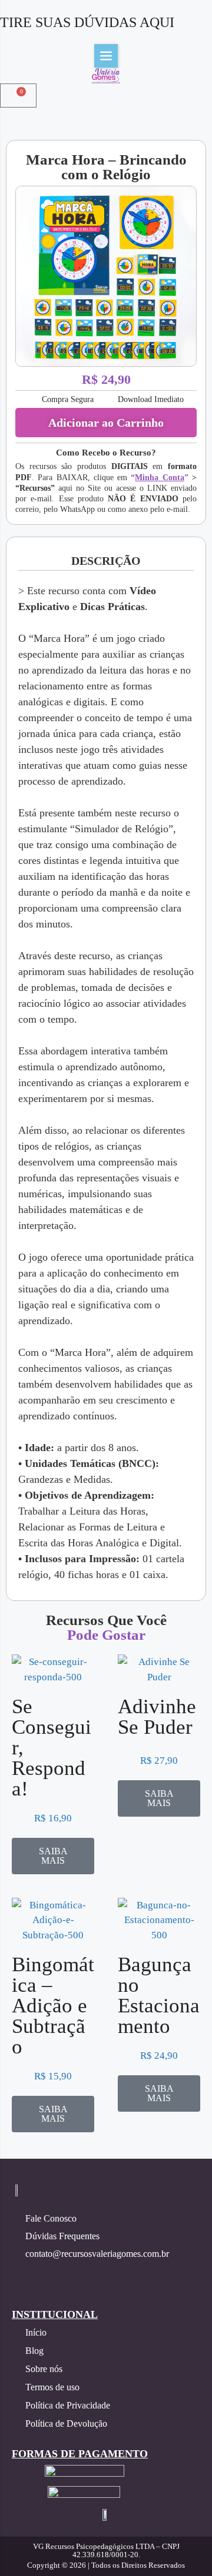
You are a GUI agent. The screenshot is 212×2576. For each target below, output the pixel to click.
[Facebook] (49, 2275)
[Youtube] (78, 2275)
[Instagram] (19, 2275)
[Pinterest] (108, 2275)
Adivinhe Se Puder (157, 1717)
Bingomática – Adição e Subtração (53, 2006)
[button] (106, 56)
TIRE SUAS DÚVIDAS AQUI (87, 22)
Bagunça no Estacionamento (159, 1995)
